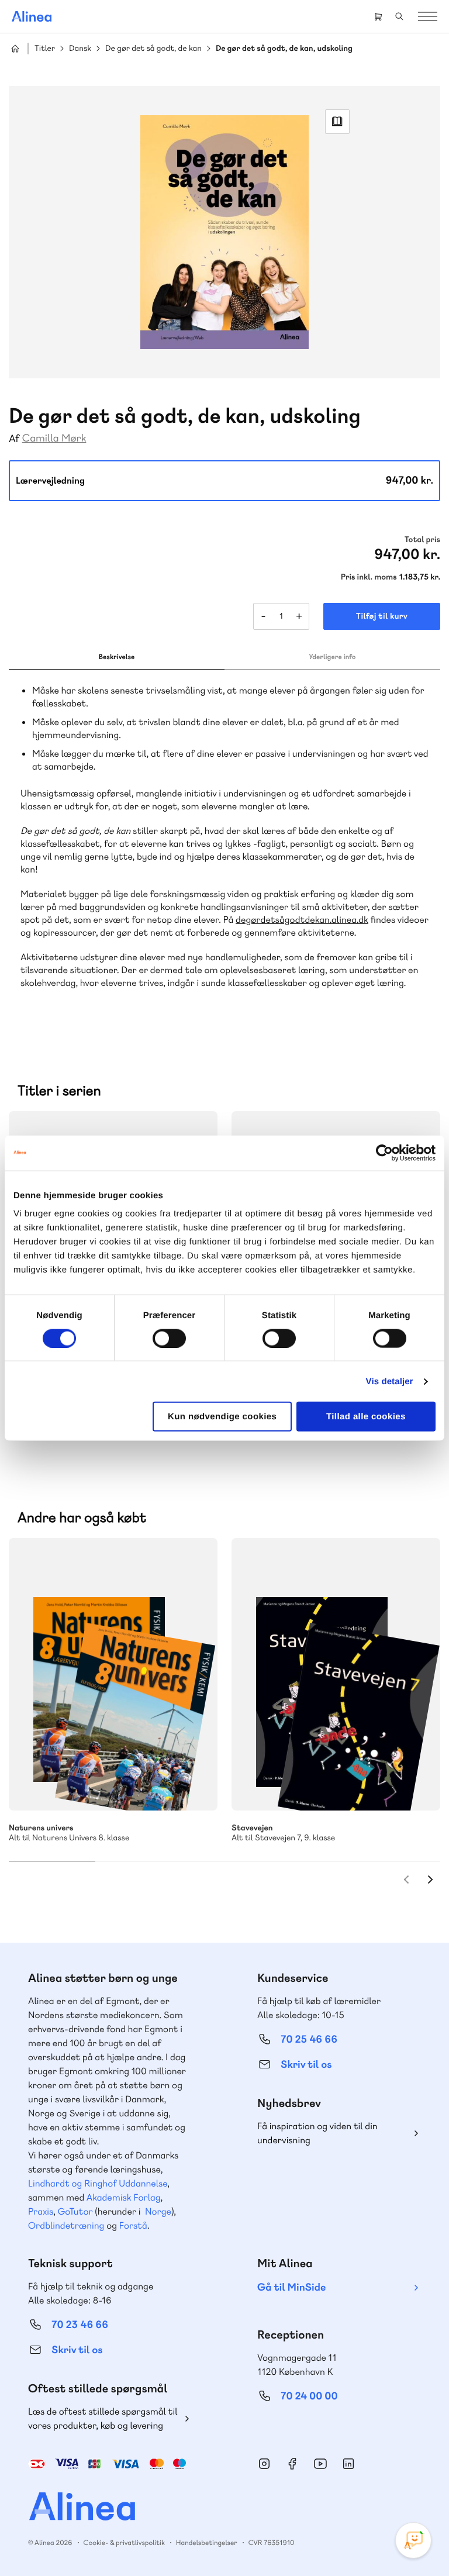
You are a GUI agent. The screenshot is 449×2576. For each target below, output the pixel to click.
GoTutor (75, 2211)
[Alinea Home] (224, 2508)
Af (14, 439)
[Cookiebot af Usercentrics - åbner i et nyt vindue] (384, 1153)
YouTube (320, 2464)
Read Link (337, 122)
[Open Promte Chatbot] (413, 2540)
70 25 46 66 (309, 2039)
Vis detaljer (390, 1381)
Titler (45, 49)
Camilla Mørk (54, 438)
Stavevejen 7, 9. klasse (336, 1674)
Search (399, 16)
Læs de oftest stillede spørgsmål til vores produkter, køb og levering (103, 2418)
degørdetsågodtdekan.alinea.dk (302, 920)
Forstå (133, 2225)
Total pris (422, 540)
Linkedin (348, 2464)
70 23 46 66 (80, 2325)
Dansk (80, 49)
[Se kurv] (378, 16)
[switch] (169, 1338)
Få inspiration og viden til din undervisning (317, 2133)
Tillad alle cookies (366, 1417)
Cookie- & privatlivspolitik (124, 2543)
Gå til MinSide (291, 2287)
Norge (158, 2211)
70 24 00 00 (309, 2396)
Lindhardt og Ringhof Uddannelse (98, 2183)
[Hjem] (32, 16)
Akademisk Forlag (124, 2197)
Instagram (264, 2464)
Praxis (41, 2211)
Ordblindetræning (66, 2225)
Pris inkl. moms (369, 577)
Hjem (15, 49)
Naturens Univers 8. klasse (113, 1674)
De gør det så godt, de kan (153, 49)
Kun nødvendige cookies (222, 1417)
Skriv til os (306, 2065)
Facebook (292, 2464)
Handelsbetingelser (207, 2543)
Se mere (193, 1786)
